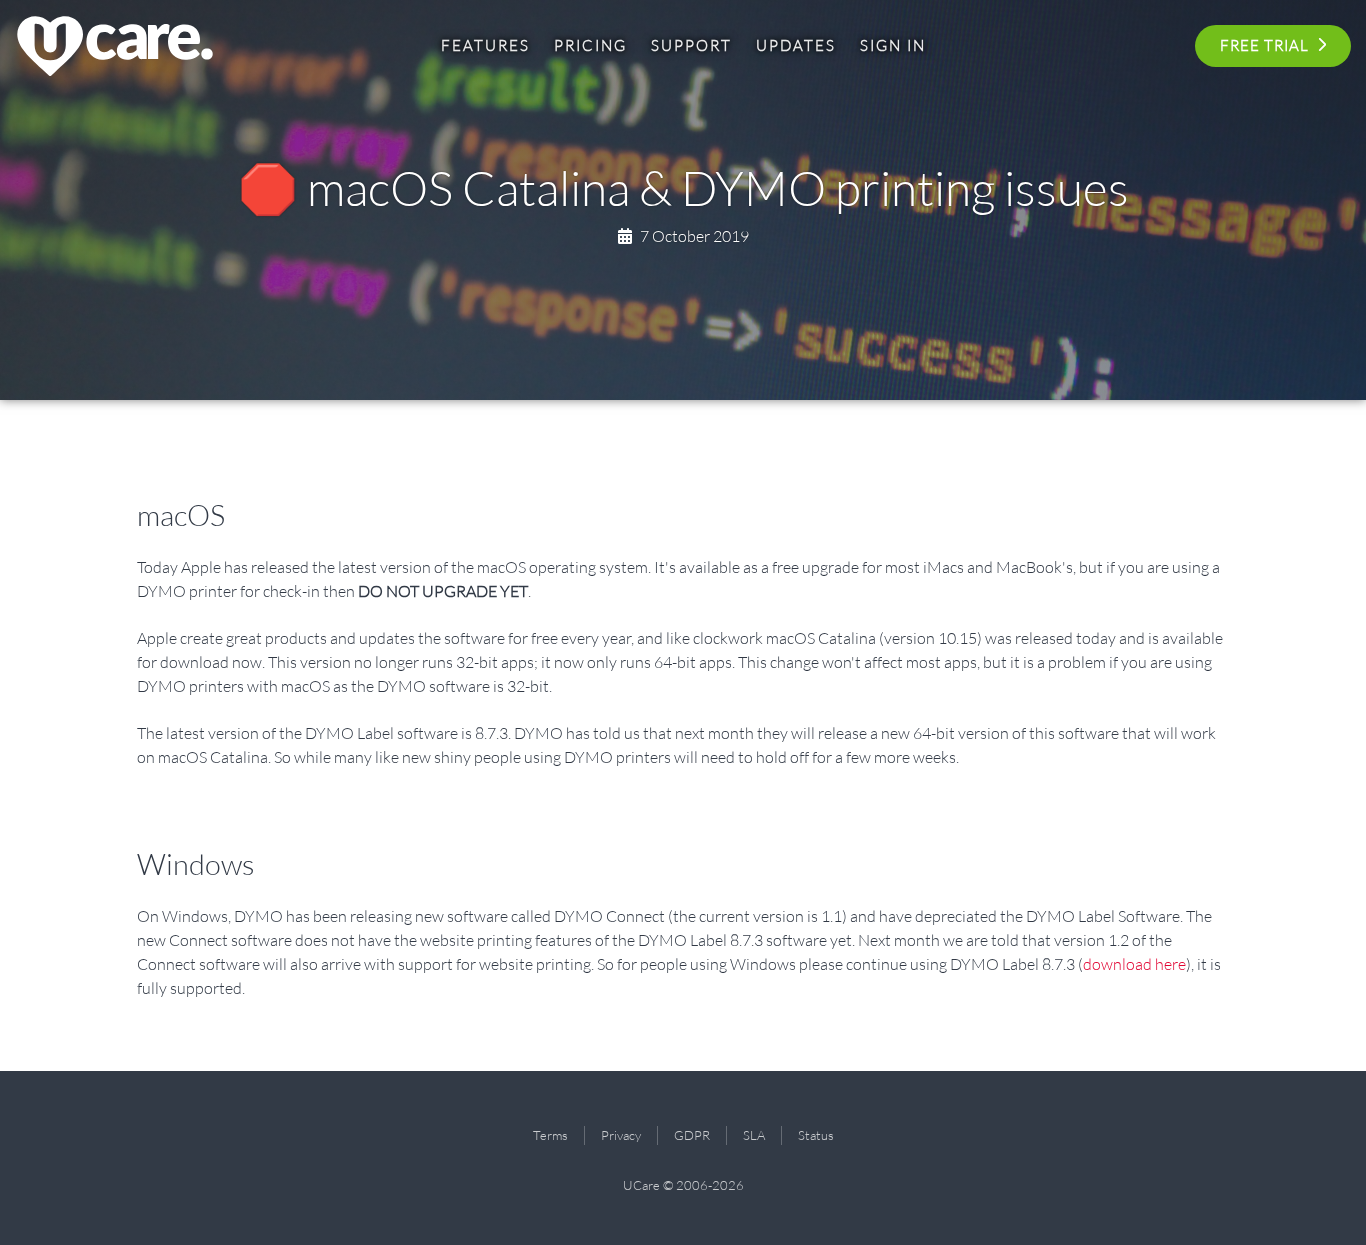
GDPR (692, 1135)
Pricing (590, 45)
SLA (754, 1135)
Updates (796, 45)
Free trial (1264, 45)
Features (485, 45)
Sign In (893, 45)
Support (691, 45)
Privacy (621, 1135)
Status (816, 1135)
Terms (550, 1135)
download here (1134, 964)
